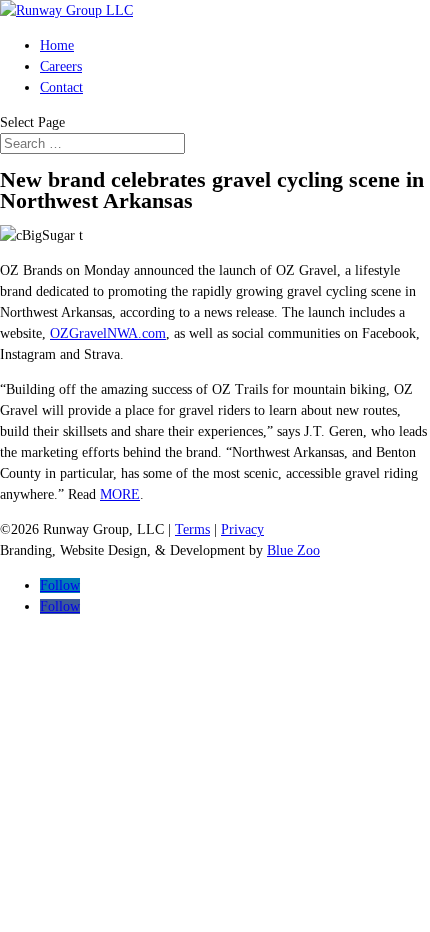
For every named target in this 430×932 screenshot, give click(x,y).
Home (57, 45)
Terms (192, 529)
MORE (120, 494)
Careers (61, 66)
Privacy (242, 529)
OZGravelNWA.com (108, 333)
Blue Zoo (293, 550)
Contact (61, 87)
